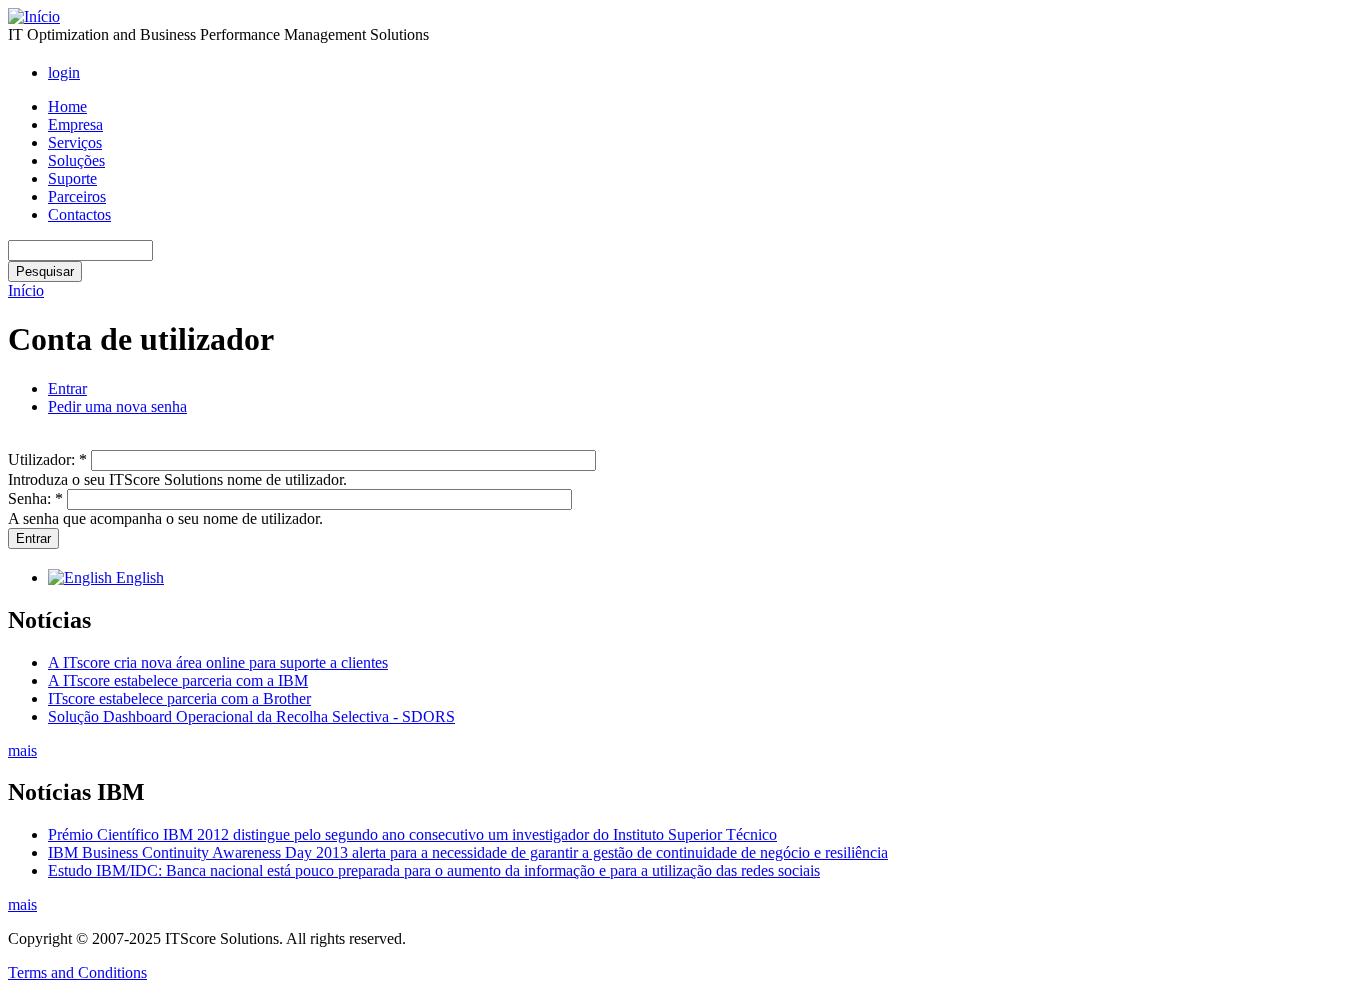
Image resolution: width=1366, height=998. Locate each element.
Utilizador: (47, 459)
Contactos (79, 214)
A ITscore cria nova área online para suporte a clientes (218, 662)
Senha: (35, 498)
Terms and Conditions (77, 972)
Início (26, 290)
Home (67, 106)
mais (22, 750)
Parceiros (77, 196)
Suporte (72, 178)
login (64, 72)
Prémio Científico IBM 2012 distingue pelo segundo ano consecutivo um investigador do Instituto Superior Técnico (412, 834)
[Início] (34, 16)
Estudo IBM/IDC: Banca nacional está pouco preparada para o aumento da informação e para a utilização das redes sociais (434, 870)
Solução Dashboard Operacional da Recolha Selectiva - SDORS (251, 716)
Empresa (75, 124)
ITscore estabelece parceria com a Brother (179, 698)
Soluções (76, 160)
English (138, 577)
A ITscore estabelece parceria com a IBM (178, 680)
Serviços (75, 142)
